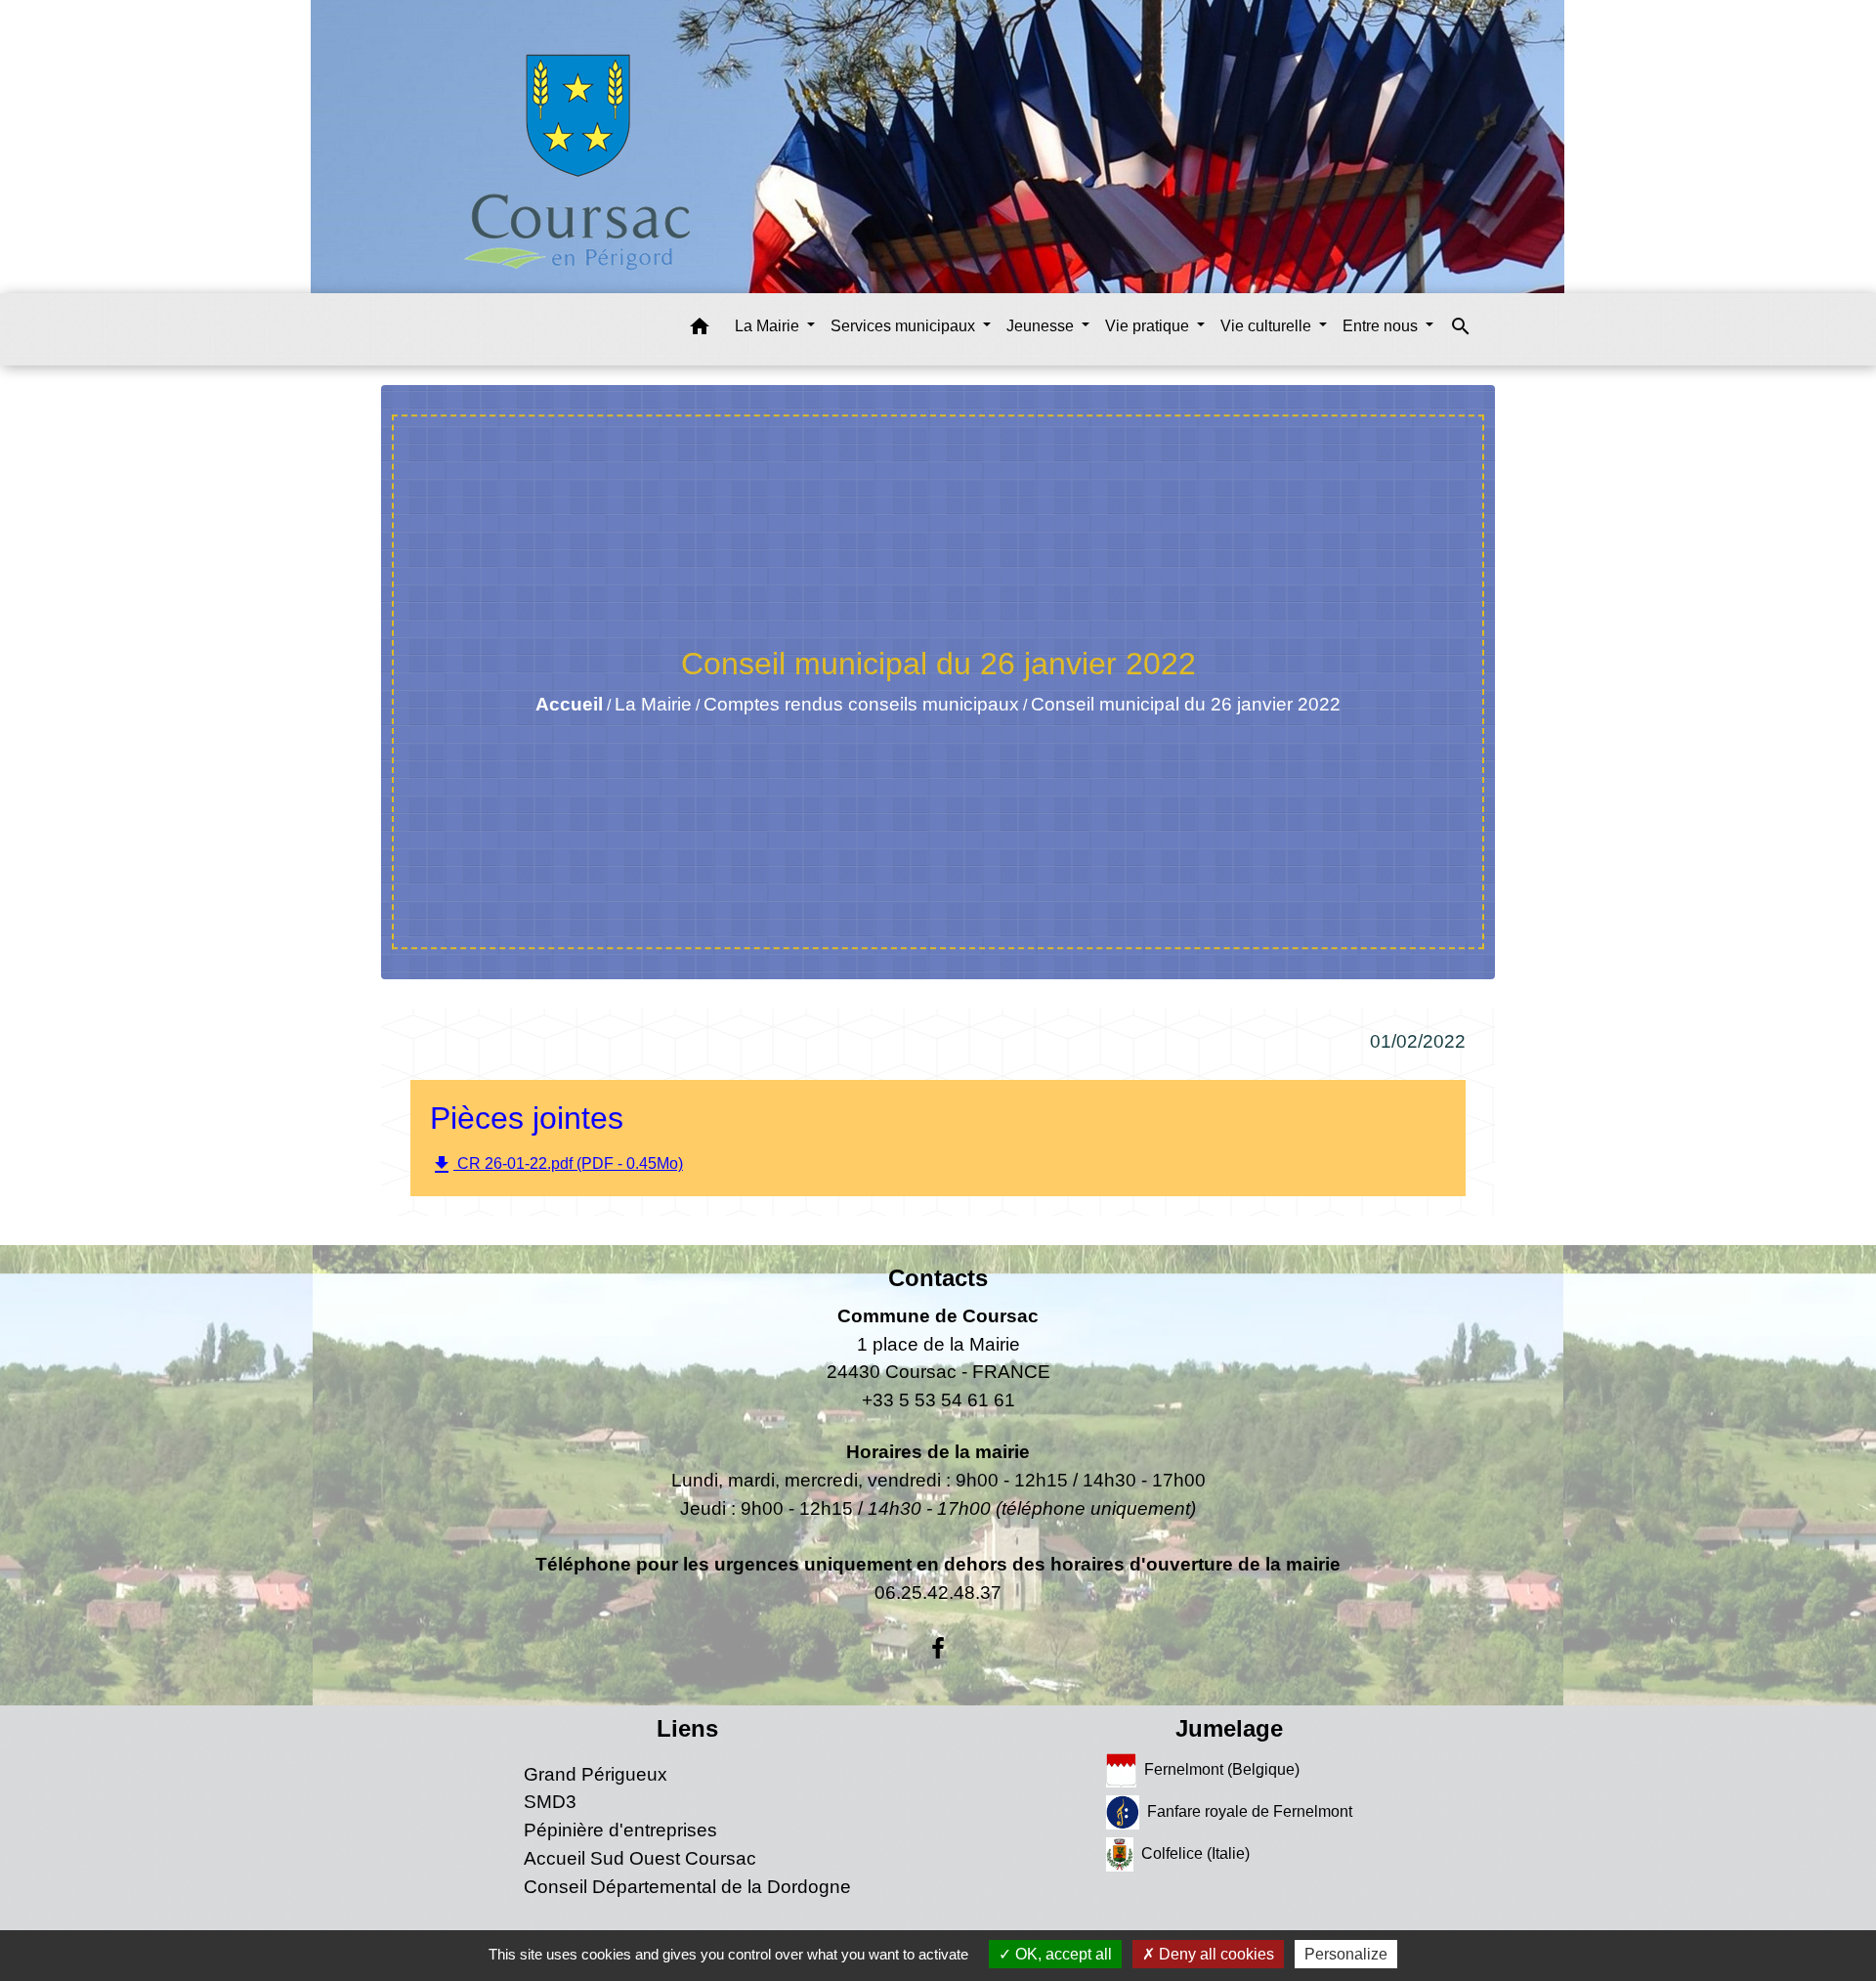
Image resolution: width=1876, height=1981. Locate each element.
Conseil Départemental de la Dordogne (687, 1887)
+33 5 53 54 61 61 (938, 1400)
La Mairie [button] (769, 326)
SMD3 (550, 1802)
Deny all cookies (1215, 1954)
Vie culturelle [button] (1268, 326)
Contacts (938, 1278)
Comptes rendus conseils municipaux (861, 704)
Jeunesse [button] (1042, 326)
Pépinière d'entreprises (620, 1830)
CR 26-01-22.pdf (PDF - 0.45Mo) (556, 1165)
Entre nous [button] (1382, 326)
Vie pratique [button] (1149, 326)
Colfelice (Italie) (1195, 1852)
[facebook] (938, 1649)
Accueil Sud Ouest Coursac (640, 1858)
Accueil (569, 704)
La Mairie (653, 704)
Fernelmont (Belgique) (1222, 1768)
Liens (687, 1728)
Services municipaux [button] (905, 326)
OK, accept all (1062, 1954)
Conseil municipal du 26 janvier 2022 (1186, 704)
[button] (700, 330)
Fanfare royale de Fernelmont (1250, 1810)
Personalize (1346, 1954)
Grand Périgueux (596, 1774)
